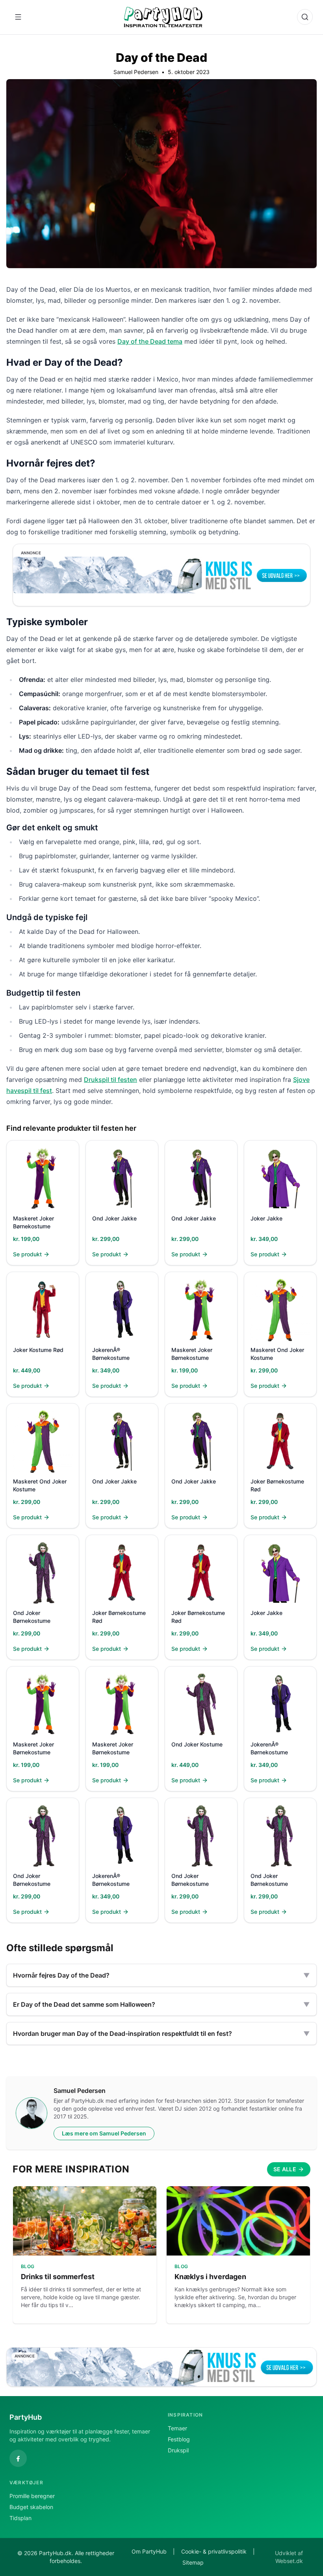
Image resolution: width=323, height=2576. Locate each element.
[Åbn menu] (18, 17)
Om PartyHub (149, 2551)
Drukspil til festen (110, 1080)
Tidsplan (20, 2518)
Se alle (285, 2169)
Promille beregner (32, 2496)
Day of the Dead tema (150, 341)
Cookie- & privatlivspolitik (214, 2551)
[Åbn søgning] (305, 17)
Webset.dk (289, 2561)
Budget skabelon (31, 2507)
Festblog (179, 2439)
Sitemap (193, 2562)
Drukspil (178, 2450)
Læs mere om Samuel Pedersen (104, 2133)
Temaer (177, 2428)
